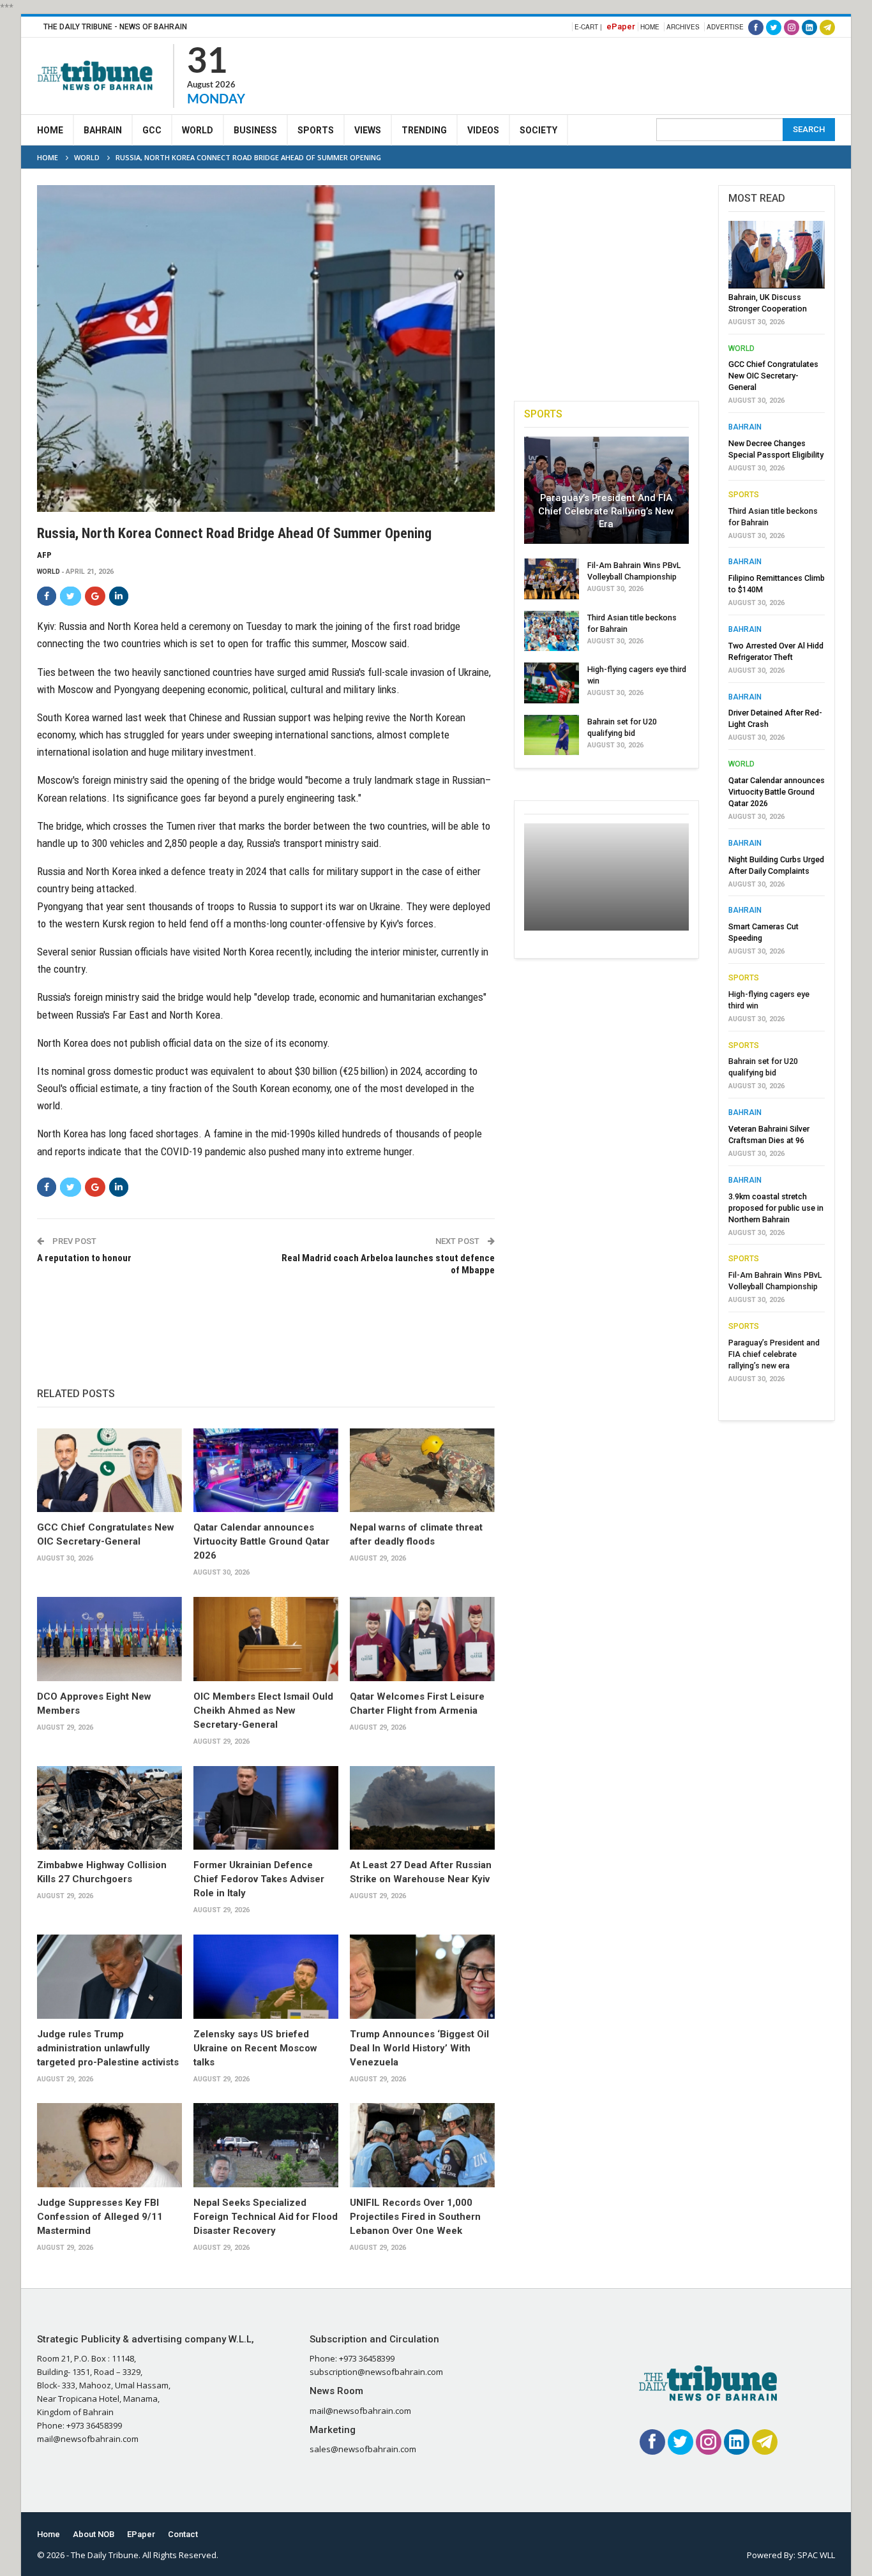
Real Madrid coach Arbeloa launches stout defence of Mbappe (388, 1264)
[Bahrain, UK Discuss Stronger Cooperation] (777, 255)
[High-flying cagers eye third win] (552, 683)
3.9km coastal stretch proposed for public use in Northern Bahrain (776, 1208)
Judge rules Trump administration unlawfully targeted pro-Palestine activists (108, 2048)
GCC (152, 130)
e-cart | (588, 27)
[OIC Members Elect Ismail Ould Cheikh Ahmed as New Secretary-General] (266, 1639)
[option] (777, 805)
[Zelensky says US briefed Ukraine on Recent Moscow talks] (266, 1977)
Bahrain (103, 130)
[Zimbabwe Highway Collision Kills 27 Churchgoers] (109, 1808)
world (49, 572)
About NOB (94, 2534)
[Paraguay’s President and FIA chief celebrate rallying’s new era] (606, 490)
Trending (424, 130)
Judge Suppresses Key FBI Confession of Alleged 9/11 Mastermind (100, 2217)
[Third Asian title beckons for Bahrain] (552, 631)
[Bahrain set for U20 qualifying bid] (552, 735)
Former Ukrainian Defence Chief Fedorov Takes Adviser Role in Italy (259, 1879)
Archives (683, 27)
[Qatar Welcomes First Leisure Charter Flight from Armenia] (422, 1639)
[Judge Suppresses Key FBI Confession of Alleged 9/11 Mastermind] (109, 2145)
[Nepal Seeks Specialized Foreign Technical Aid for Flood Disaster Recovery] (266, 2145)
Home (650, 27)
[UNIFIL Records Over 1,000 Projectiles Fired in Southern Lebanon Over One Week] (422, 2145)
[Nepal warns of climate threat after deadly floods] (422, 1471)
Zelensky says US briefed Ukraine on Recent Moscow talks (255, 2048)
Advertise (725, 27)
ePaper (621, 26)
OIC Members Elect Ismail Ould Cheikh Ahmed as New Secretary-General (263, 1711)
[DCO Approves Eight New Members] (109, 1639)
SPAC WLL (816, 2555)
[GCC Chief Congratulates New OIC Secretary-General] (109, 1471)
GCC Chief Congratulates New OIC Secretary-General (773, 376)
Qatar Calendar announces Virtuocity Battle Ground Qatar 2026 (261, 1541)
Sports (316, 130)
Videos (483, 130)
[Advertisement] (603, 74)
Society (538, 130)
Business (255, 130)
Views (368, 130)
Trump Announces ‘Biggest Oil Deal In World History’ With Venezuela (419, 2048)
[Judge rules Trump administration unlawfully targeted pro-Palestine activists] (109, 1977)
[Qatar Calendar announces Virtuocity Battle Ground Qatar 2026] (266, 1471)
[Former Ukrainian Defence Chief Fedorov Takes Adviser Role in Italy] (266, 1808)
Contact (183, 2534)
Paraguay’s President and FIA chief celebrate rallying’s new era (606, 511)
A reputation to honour (84, 1258)
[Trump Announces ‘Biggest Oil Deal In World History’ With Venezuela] (422, 1977)
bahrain (745, 427)
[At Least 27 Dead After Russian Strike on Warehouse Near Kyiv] (422, 1808)
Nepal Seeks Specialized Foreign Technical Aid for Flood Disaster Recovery (266, 2217)
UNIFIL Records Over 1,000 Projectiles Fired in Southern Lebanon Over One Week (415, 2217)
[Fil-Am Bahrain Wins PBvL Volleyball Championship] (552, 579)
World (198, 130)
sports (744, 495)
